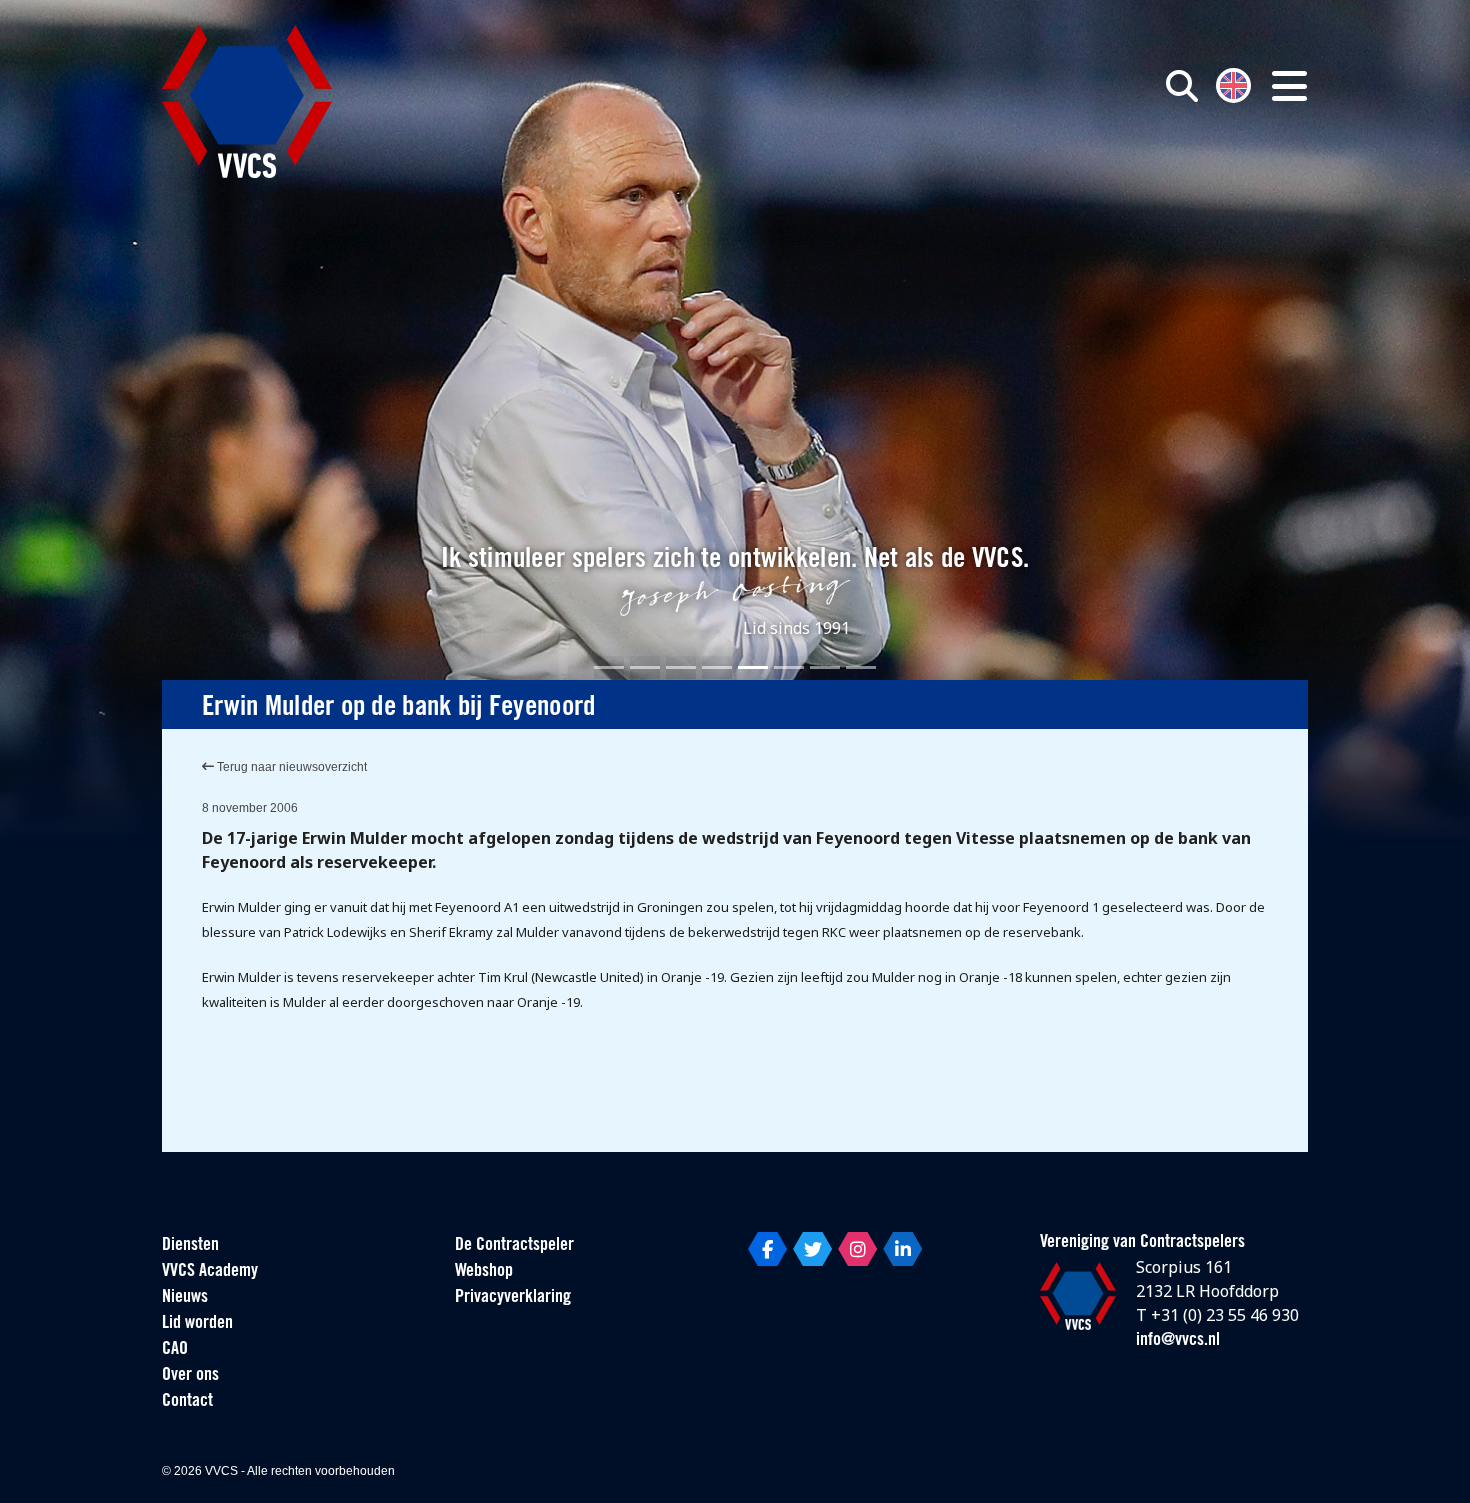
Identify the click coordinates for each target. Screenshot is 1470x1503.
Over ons (190, 1376)
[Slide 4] (717, 667)
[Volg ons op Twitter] (812, 1249)
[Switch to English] (1233, 83)
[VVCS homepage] (247, 101)
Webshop (484, 1272)
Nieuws (185, 1298)
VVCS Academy (210, 1272)
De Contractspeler (514, 1246)
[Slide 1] (609, 667)
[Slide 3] (681, 667)
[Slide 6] (789, 667)
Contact (187, 1402)
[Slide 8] (861, 667)
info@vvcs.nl (1178, 1341)
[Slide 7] (825, 667)
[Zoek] (1182, 86)
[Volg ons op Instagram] (857, 1249)
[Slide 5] (753, 667)
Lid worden (197, 1324)
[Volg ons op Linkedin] (902, 1249)
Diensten (190, 1246)
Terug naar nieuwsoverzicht (290, 767)
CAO (175, 1350)
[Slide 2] (645, 667)
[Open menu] (1289, 86)
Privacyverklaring (513, 1298)
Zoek (953, 177)
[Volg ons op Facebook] (767, 1249)
